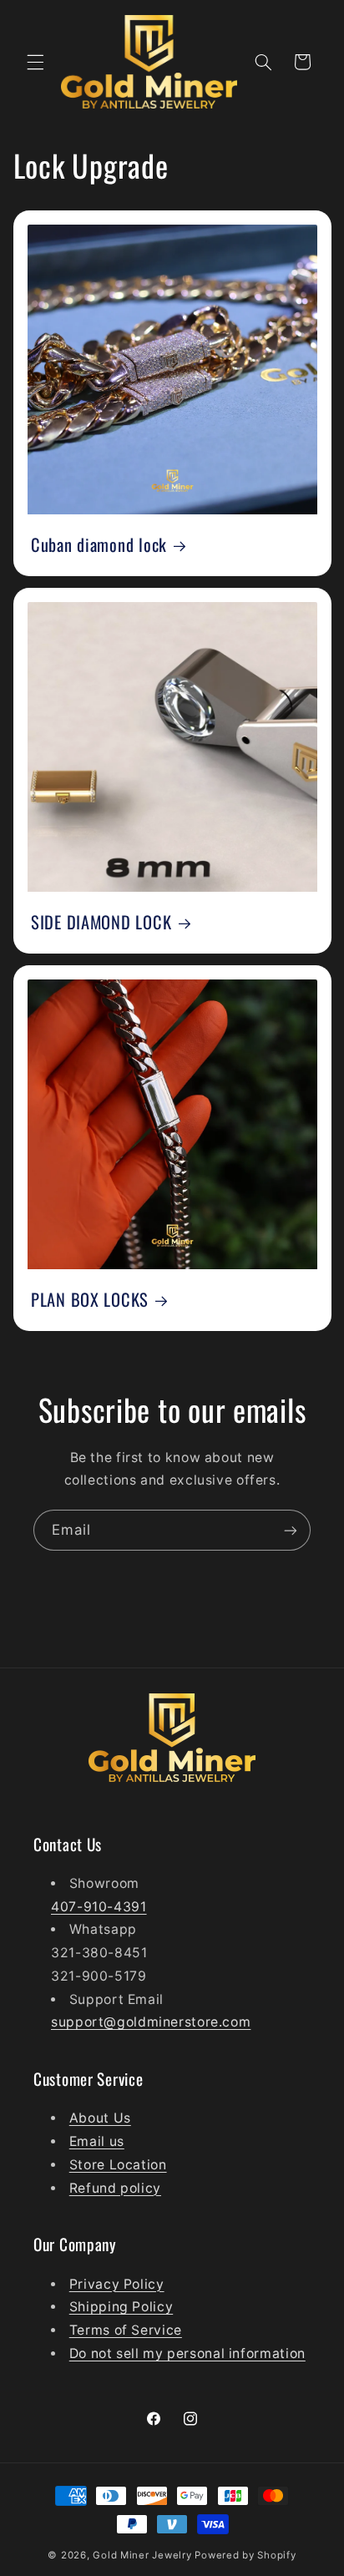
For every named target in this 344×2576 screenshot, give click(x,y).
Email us (97, 2141)
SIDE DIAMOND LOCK (101, 923)
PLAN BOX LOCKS (90, 1299)
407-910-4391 (99, 1907)
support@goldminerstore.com (151, 2022)
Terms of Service (126, 2330)
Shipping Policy (121, 2307)
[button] (35, 62)
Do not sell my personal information (187, 2353)
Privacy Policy (117, 2284)
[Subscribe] (291, 1530)
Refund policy (115, 2188)
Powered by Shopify (245, 2555)
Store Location (118, 2165)
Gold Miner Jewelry (144, 2555)
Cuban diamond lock (99, 545)
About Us (100, 2118)
